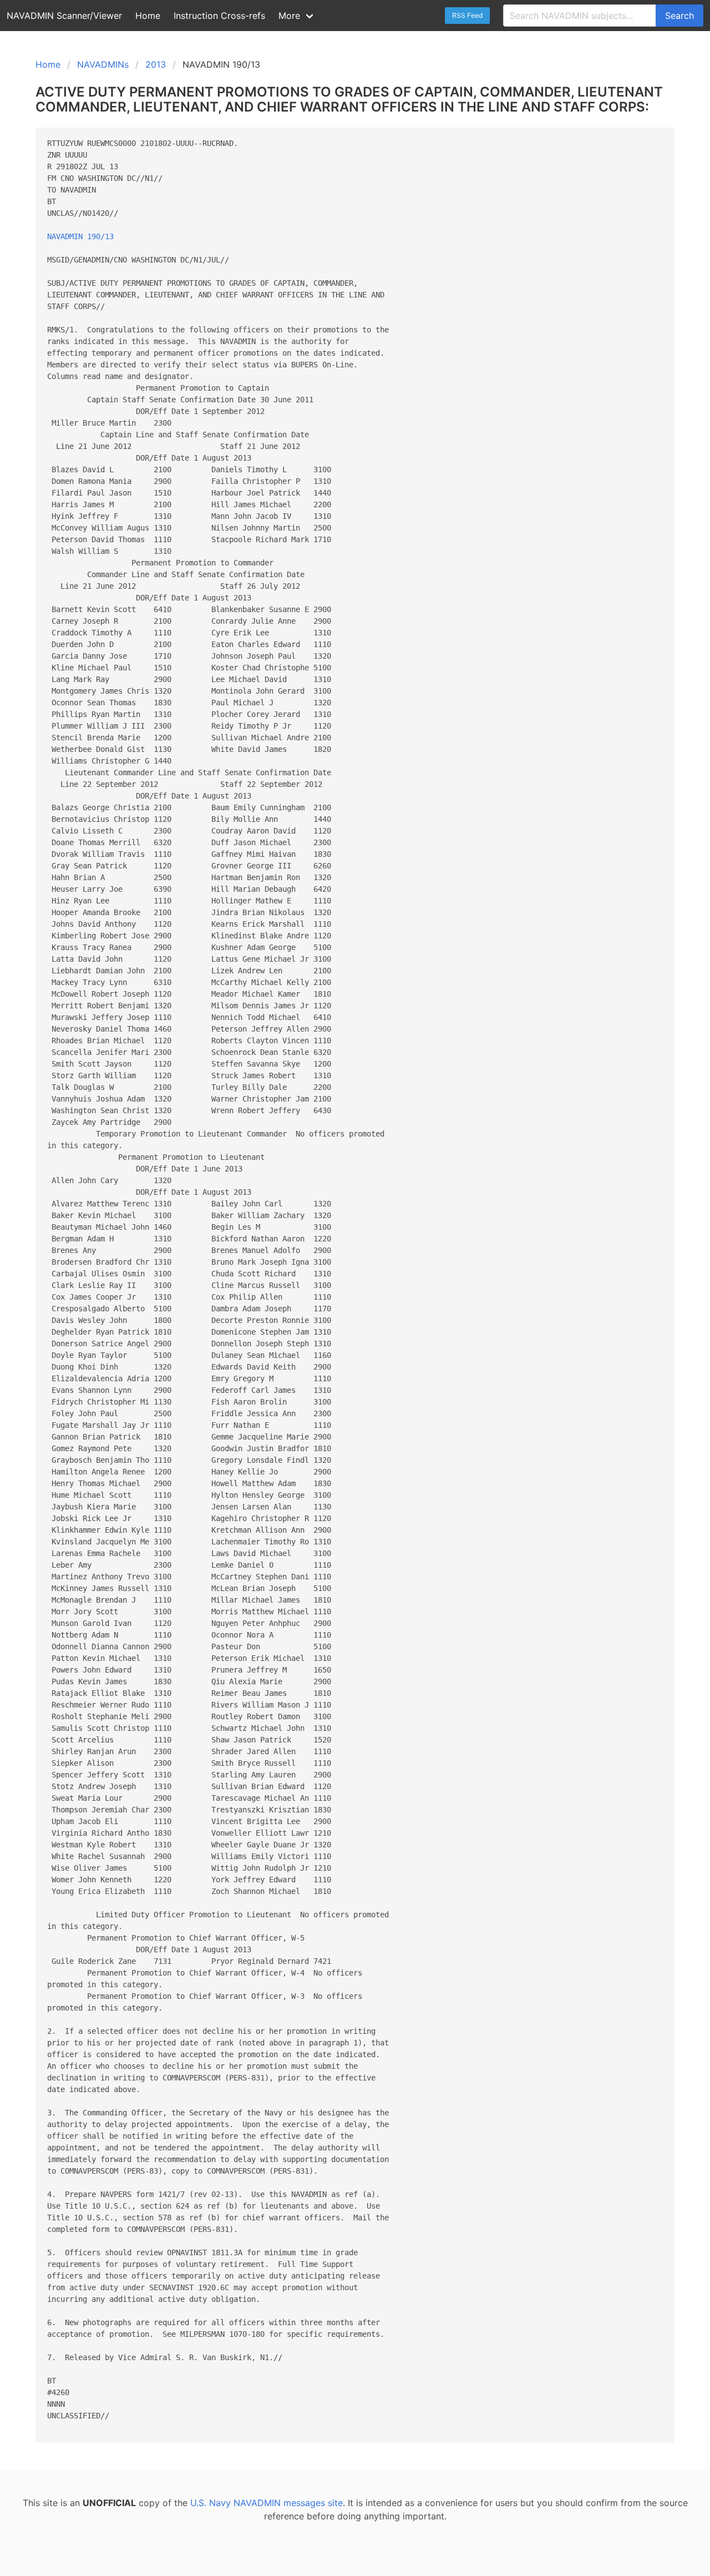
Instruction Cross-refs (219, 16)
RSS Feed (467, 15)
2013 (156, 64)
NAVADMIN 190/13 (80, 236)
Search (679, 16)
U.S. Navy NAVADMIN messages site (267, 2503)
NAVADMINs (103, 64)
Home (148, 16)
